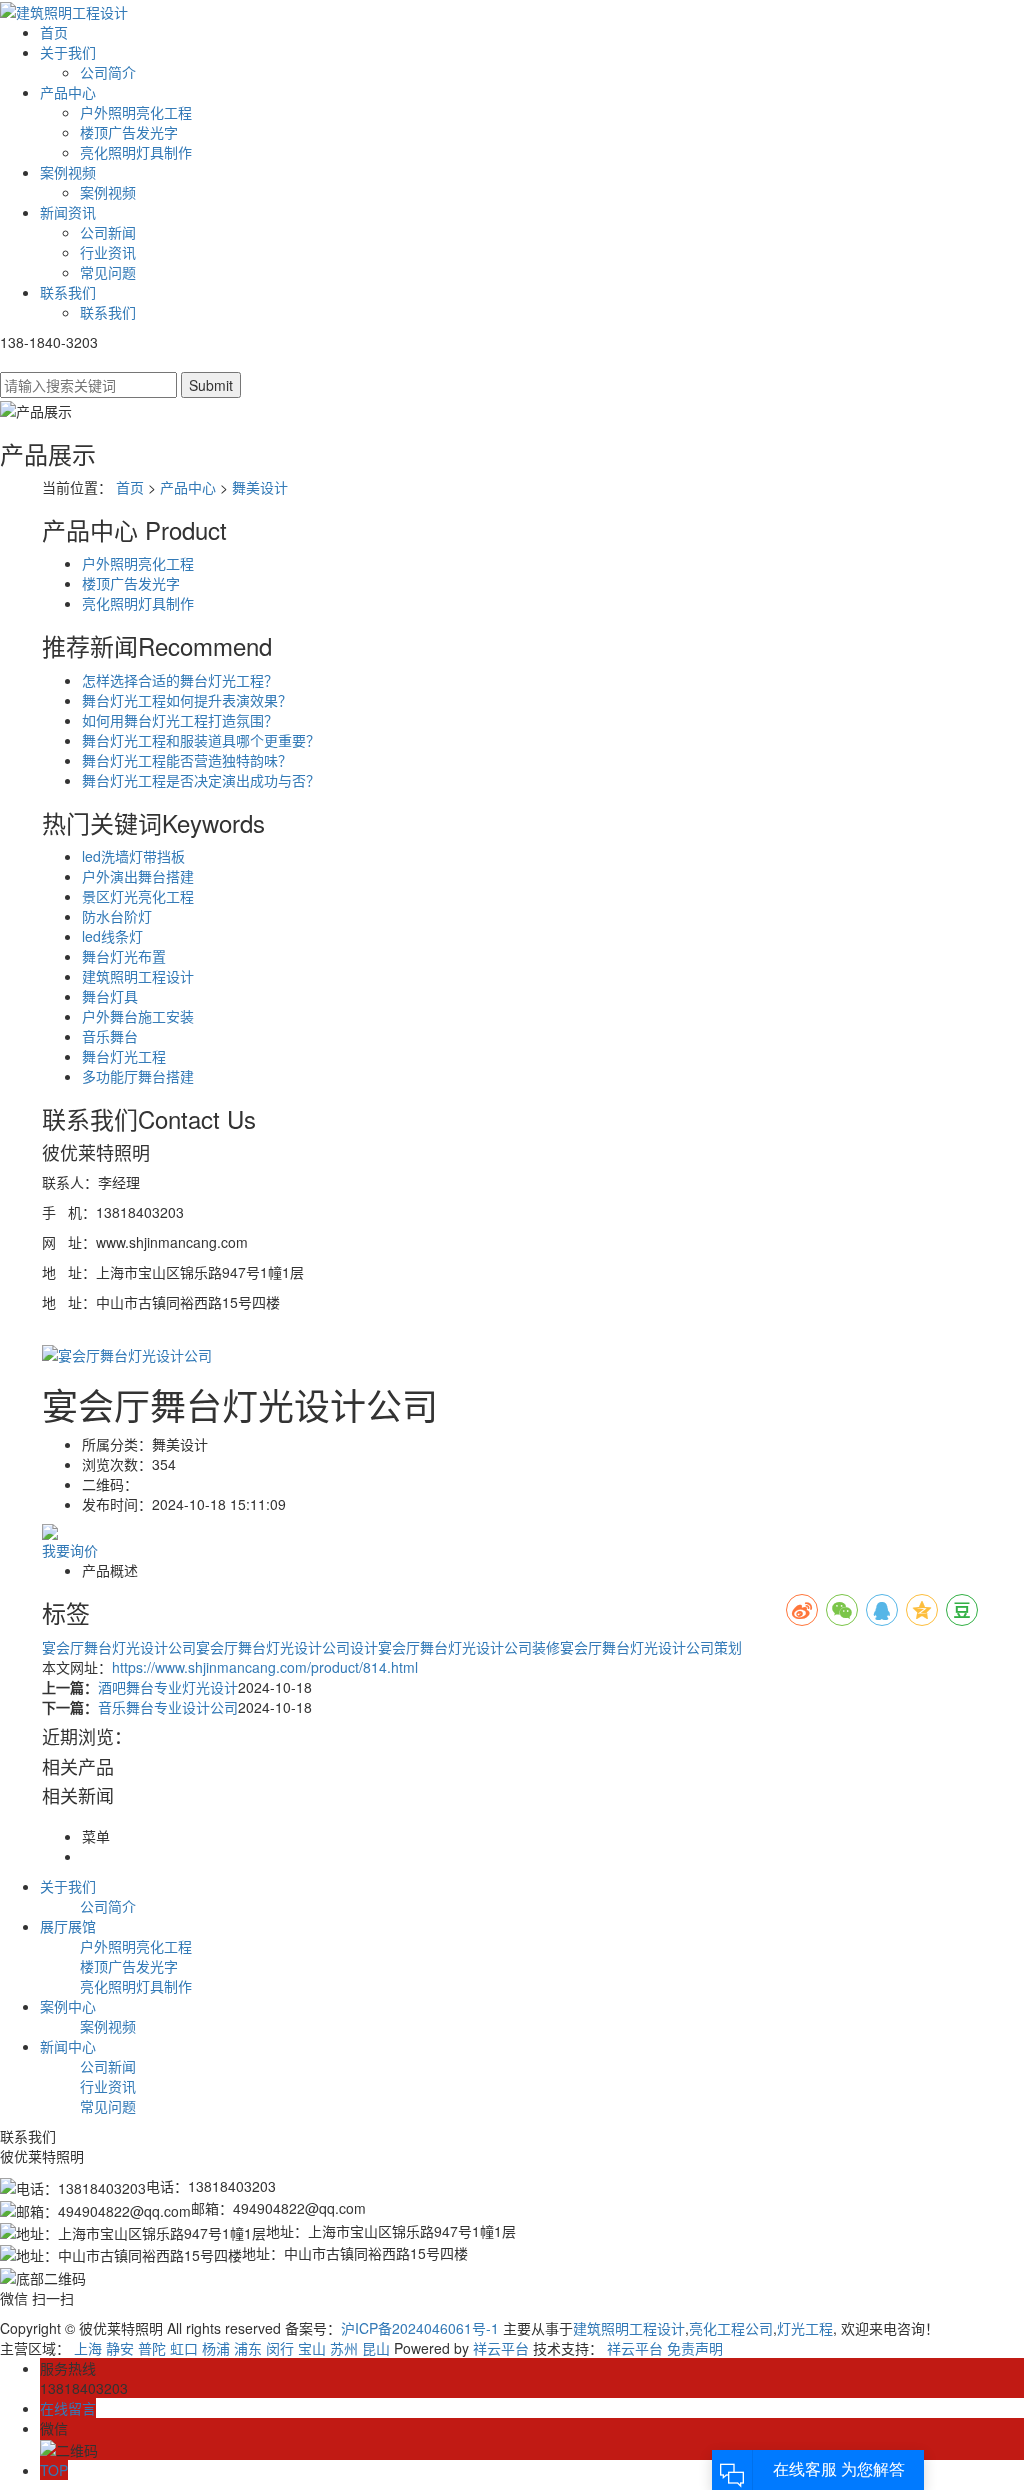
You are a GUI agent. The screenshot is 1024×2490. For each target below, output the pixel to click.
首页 (54, 32)
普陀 (152, 2348)
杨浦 (216, 2348)
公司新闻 (108, 232)
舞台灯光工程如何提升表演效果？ (187, 700)
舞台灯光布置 (124, 956)
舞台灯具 (110, 996)
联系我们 (68, 292)
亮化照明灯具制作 (136, 152)
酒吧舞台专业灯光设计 (168, 1687)
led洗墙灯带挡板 (133, 856)
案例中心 (68, 2006)
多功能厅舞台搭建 (138, 1076)
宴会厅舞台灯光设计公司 (119, 1647)
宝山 (312, 2348)
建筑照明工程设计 (138, 976)
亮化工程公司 (731, 2328)
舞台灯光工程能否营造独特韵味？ (187, 760)
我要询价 (70, 1550)
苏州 (344, 2348)
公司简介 (108, 72)
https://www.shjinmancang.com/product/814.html (265, 1667)
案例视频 (68, 172)
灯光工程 (805, 2328)
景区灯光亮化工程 (138, 896)
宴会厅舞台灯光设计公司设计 (287, 1647)
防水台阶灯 (117, 916)
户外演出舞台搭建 (138, 876)
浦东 (248, 2348)
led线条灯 (112, 936)
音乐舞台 (110, 1036)
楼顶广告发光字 (129, 132)
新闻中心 (68, 2046)
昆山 (376, 2348)
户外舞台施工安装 (138, 1016)
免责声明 (695, 2348)
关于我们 (68, 52)
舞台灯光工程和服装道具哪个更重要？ (201, 740)
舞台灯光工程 (124, 1056)
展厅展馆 (68, 1926)
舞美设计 (260, 487)
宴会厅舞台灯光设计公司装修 (469, 1647)
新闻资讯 (68, 212)
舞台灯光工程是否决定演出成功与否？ (201, 780)
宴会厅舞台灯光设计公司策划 (651, 1647)
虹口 (184, 2348)
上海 (88, 2348)
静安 (120, 2348)
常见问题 (108, 272)
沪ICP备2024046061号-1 (420, 2328)
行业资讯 (108, 252)
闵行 (280, 2348)
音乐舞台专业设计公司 (168, 1707)
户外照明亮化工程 (136, 112)
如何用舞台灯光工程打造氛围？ (180, 720)
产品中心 (68, 92)
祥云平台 (501, 2348)
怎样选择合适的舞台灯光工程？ (180, 680)
